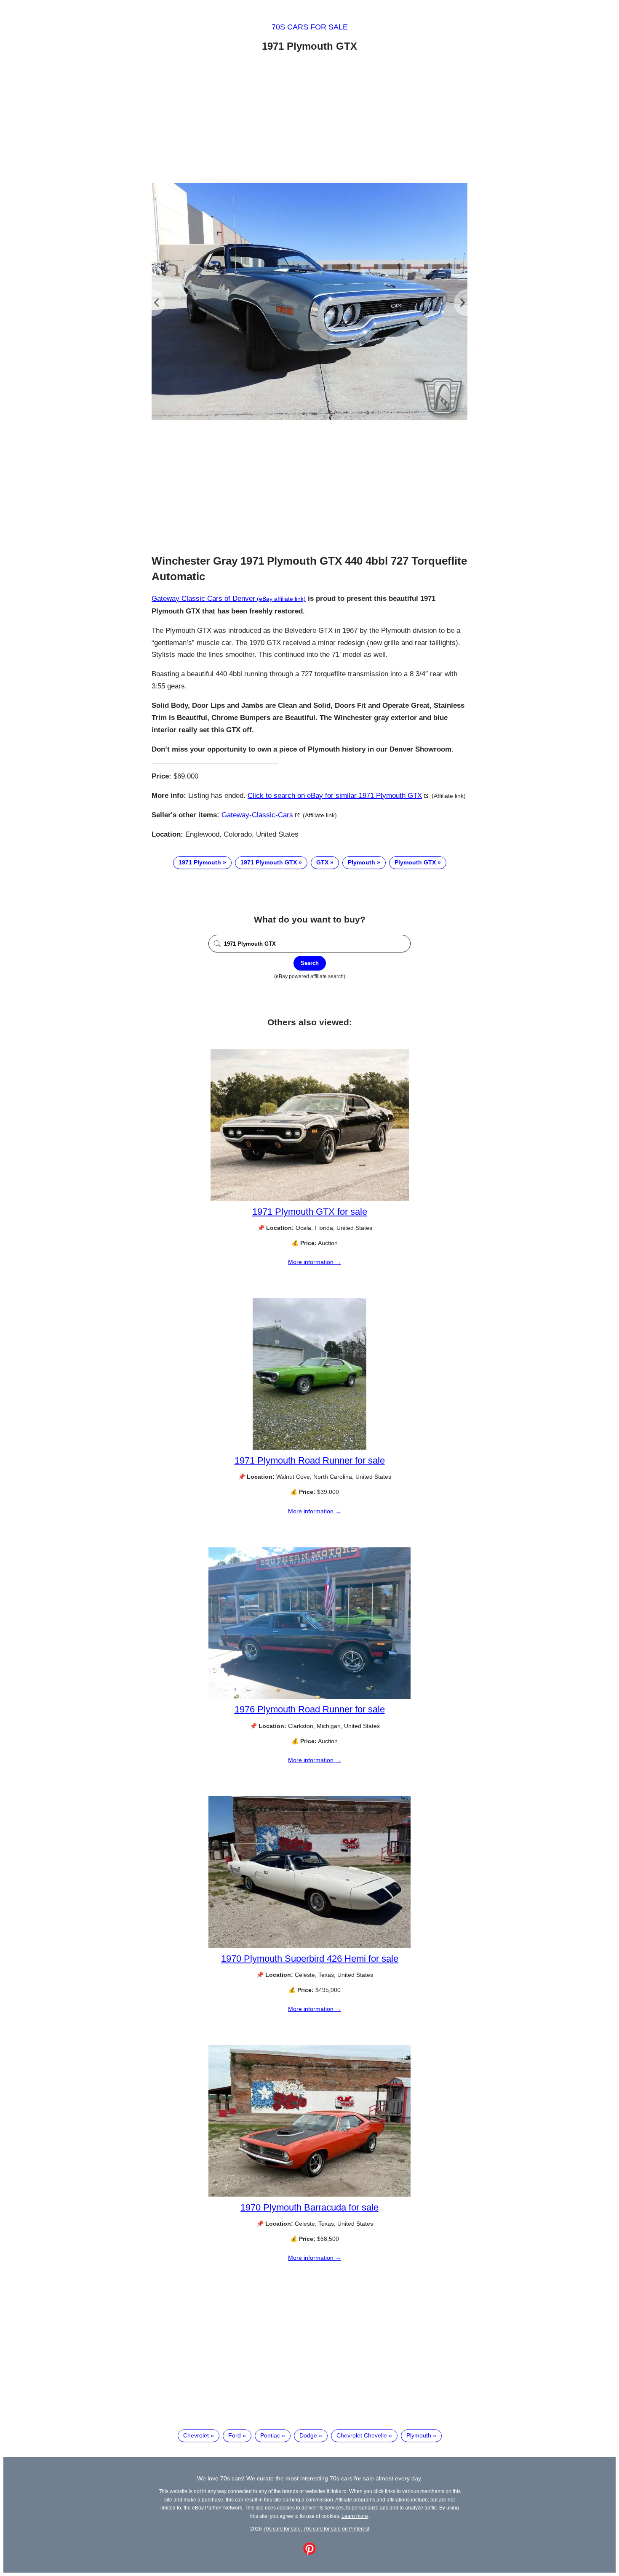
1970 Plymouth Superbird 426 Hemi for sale (310, 1959)
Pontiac (270, 2435)
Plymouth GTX (415, 862)
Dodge (308, 2435)
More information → (315, 1262)
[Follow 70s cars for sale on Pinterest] (309, 2553)
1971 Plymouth (200, 862)
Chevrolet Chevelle (362, 2435)
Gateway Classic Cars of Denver (203, 599)
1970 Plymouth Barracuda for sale (309, 2207)
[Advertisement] (309, 119)
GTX (322, 862)
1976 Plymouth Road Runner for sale (310, 1709)
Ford (235, 2435)
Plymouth (362, 862)
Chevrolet (196, 2435)
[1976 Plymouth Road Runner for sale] (309, 1697)
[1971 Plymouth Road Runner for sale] (309, 1448)
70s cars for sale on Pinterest (336, 2529)
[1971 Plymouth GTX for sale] (310, 1199)
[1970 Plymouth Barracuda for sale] (309, 2195)
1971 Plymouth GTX (269, 862)
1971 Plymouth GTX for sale (310, 1212)
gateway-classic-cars (257, 815)
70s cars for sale (310, 27)
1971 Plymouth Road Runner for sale (310, 1460)
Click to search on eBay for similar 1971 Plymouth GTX (335, 796)
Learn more (355, 2516)
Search (310, 963)
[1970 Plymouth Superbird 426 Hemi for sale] (309, 1946)
